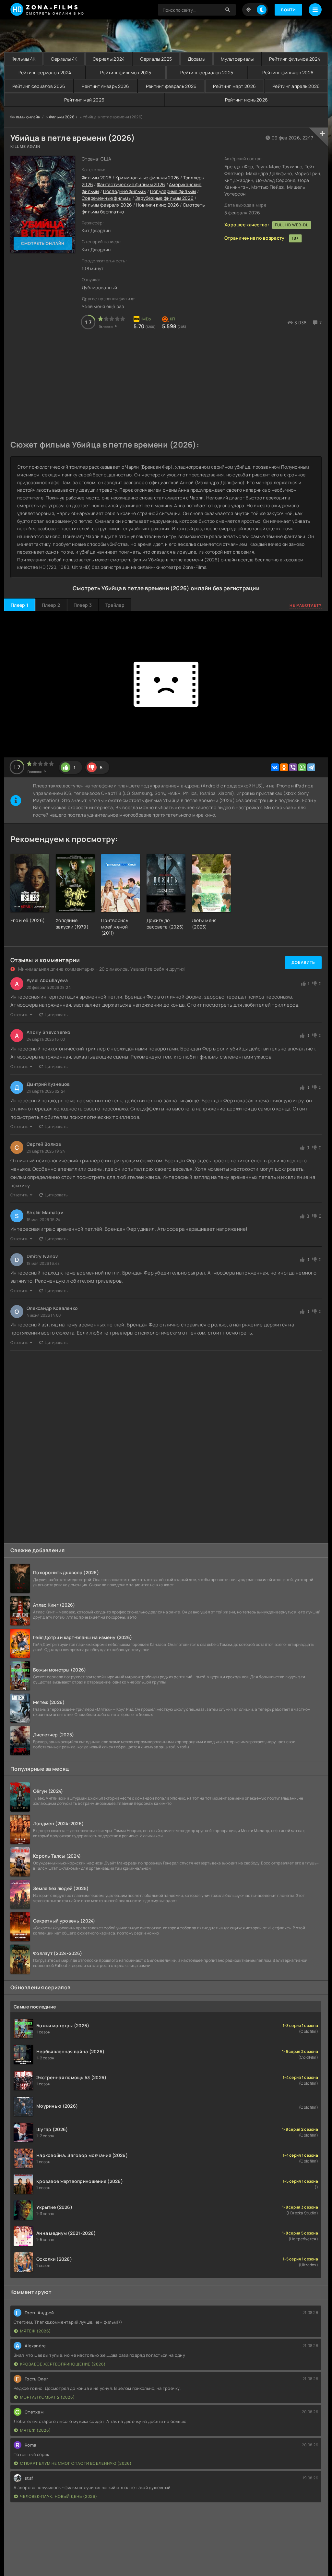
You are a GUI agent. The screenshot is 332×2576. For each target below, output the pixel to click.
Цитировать (56, 1015)
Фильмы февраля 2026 (107, 205)
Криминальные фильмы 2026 (147, 178)
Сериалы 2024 (109, 59)
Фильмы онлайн (25, 117)
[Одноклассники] (284, 767)
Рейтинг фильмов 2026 (288, 72)
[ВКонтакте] (275, 767)
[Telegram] (311, 767)
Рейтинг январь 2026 (105, 86)
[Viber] (293, 767)
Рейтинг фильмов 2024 (295, 59)
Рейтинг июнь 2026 (247, 100)
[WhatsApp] (302, 767)
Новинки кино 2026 (157, 205)
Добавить (303, 962)
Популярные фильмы (173, 191)
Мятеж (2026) (36, 2331)
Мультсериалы (237, 59)
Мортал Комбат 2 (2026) (47, 2397)
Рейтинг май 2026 (84, 100)
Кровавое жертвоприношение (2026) (63, 2364)
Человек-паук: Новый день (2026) (59, 2496)
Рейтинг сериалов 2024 (45, 72)
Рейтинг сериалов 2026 (39, 86)
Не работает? (306, 605)
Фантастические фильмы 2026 (131, 184)
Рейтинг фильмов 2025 (126, 72)
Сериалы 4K (64, 59)
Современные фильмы (107, 198)
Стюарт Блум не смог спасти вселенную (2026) (76, 2463)
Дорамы (197, 59)
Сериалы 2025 (156, 59)
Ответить (19, 1015)
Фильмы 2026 (62, 117)
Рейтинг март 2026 (234, 86)
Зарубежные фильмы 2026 (164, 198)
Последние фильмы (125, 191)
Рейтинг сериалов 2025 (207, 72)
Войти (288, 10)
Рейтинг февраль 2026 (171, 86)
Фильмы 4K (24, 59)
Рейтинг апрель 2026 (296, 86)
